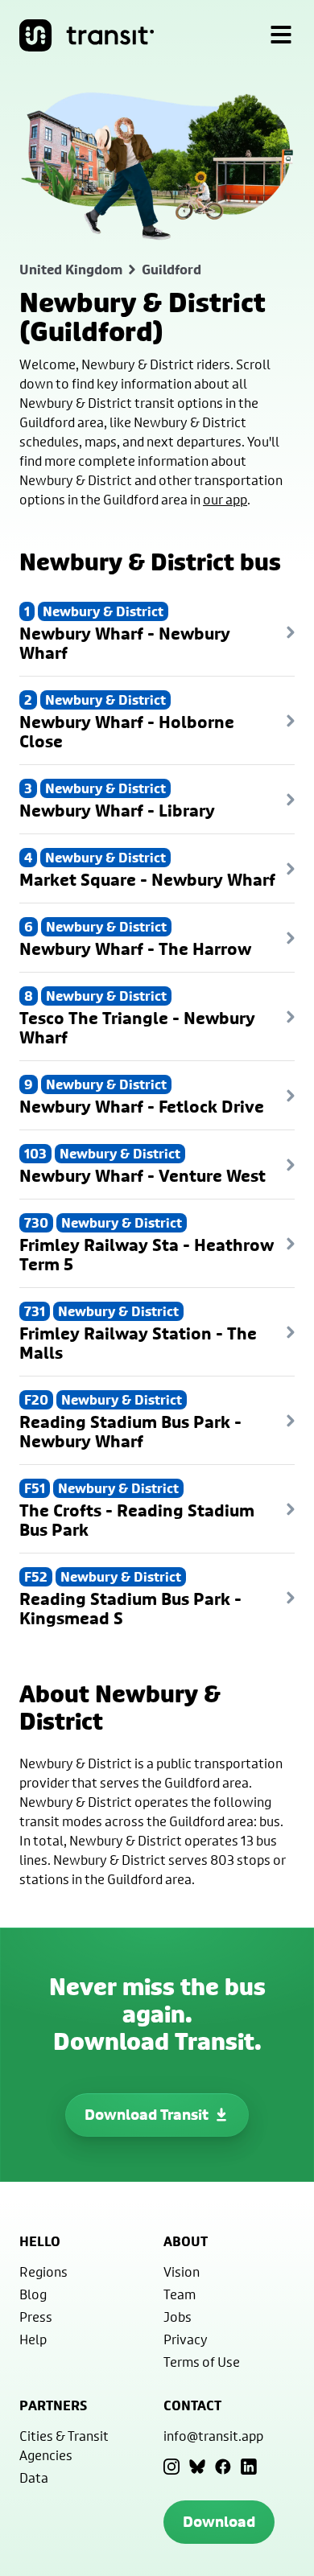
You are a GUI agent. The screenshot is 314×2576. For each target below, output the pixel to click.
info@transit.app (213, 2436)
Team (180, 2294)
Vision (182, 2271)
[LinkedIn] (249, 2467)
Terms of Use (202, 2362)
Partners (53, 2405)
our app (225, 499)
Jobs (178, 2317)
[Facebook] (223, 2467)
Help (33, 2339)
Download (219, 2522)
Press (36, 2317)
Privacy (186, 2339)
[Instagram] (171, 2467)
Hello (40, 2241)
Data (34, 2477)
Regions (43, 2271)
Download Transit (147, 2115)
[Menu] (281, 35)
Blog (33, 2294)
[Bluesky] (197, 2467)
